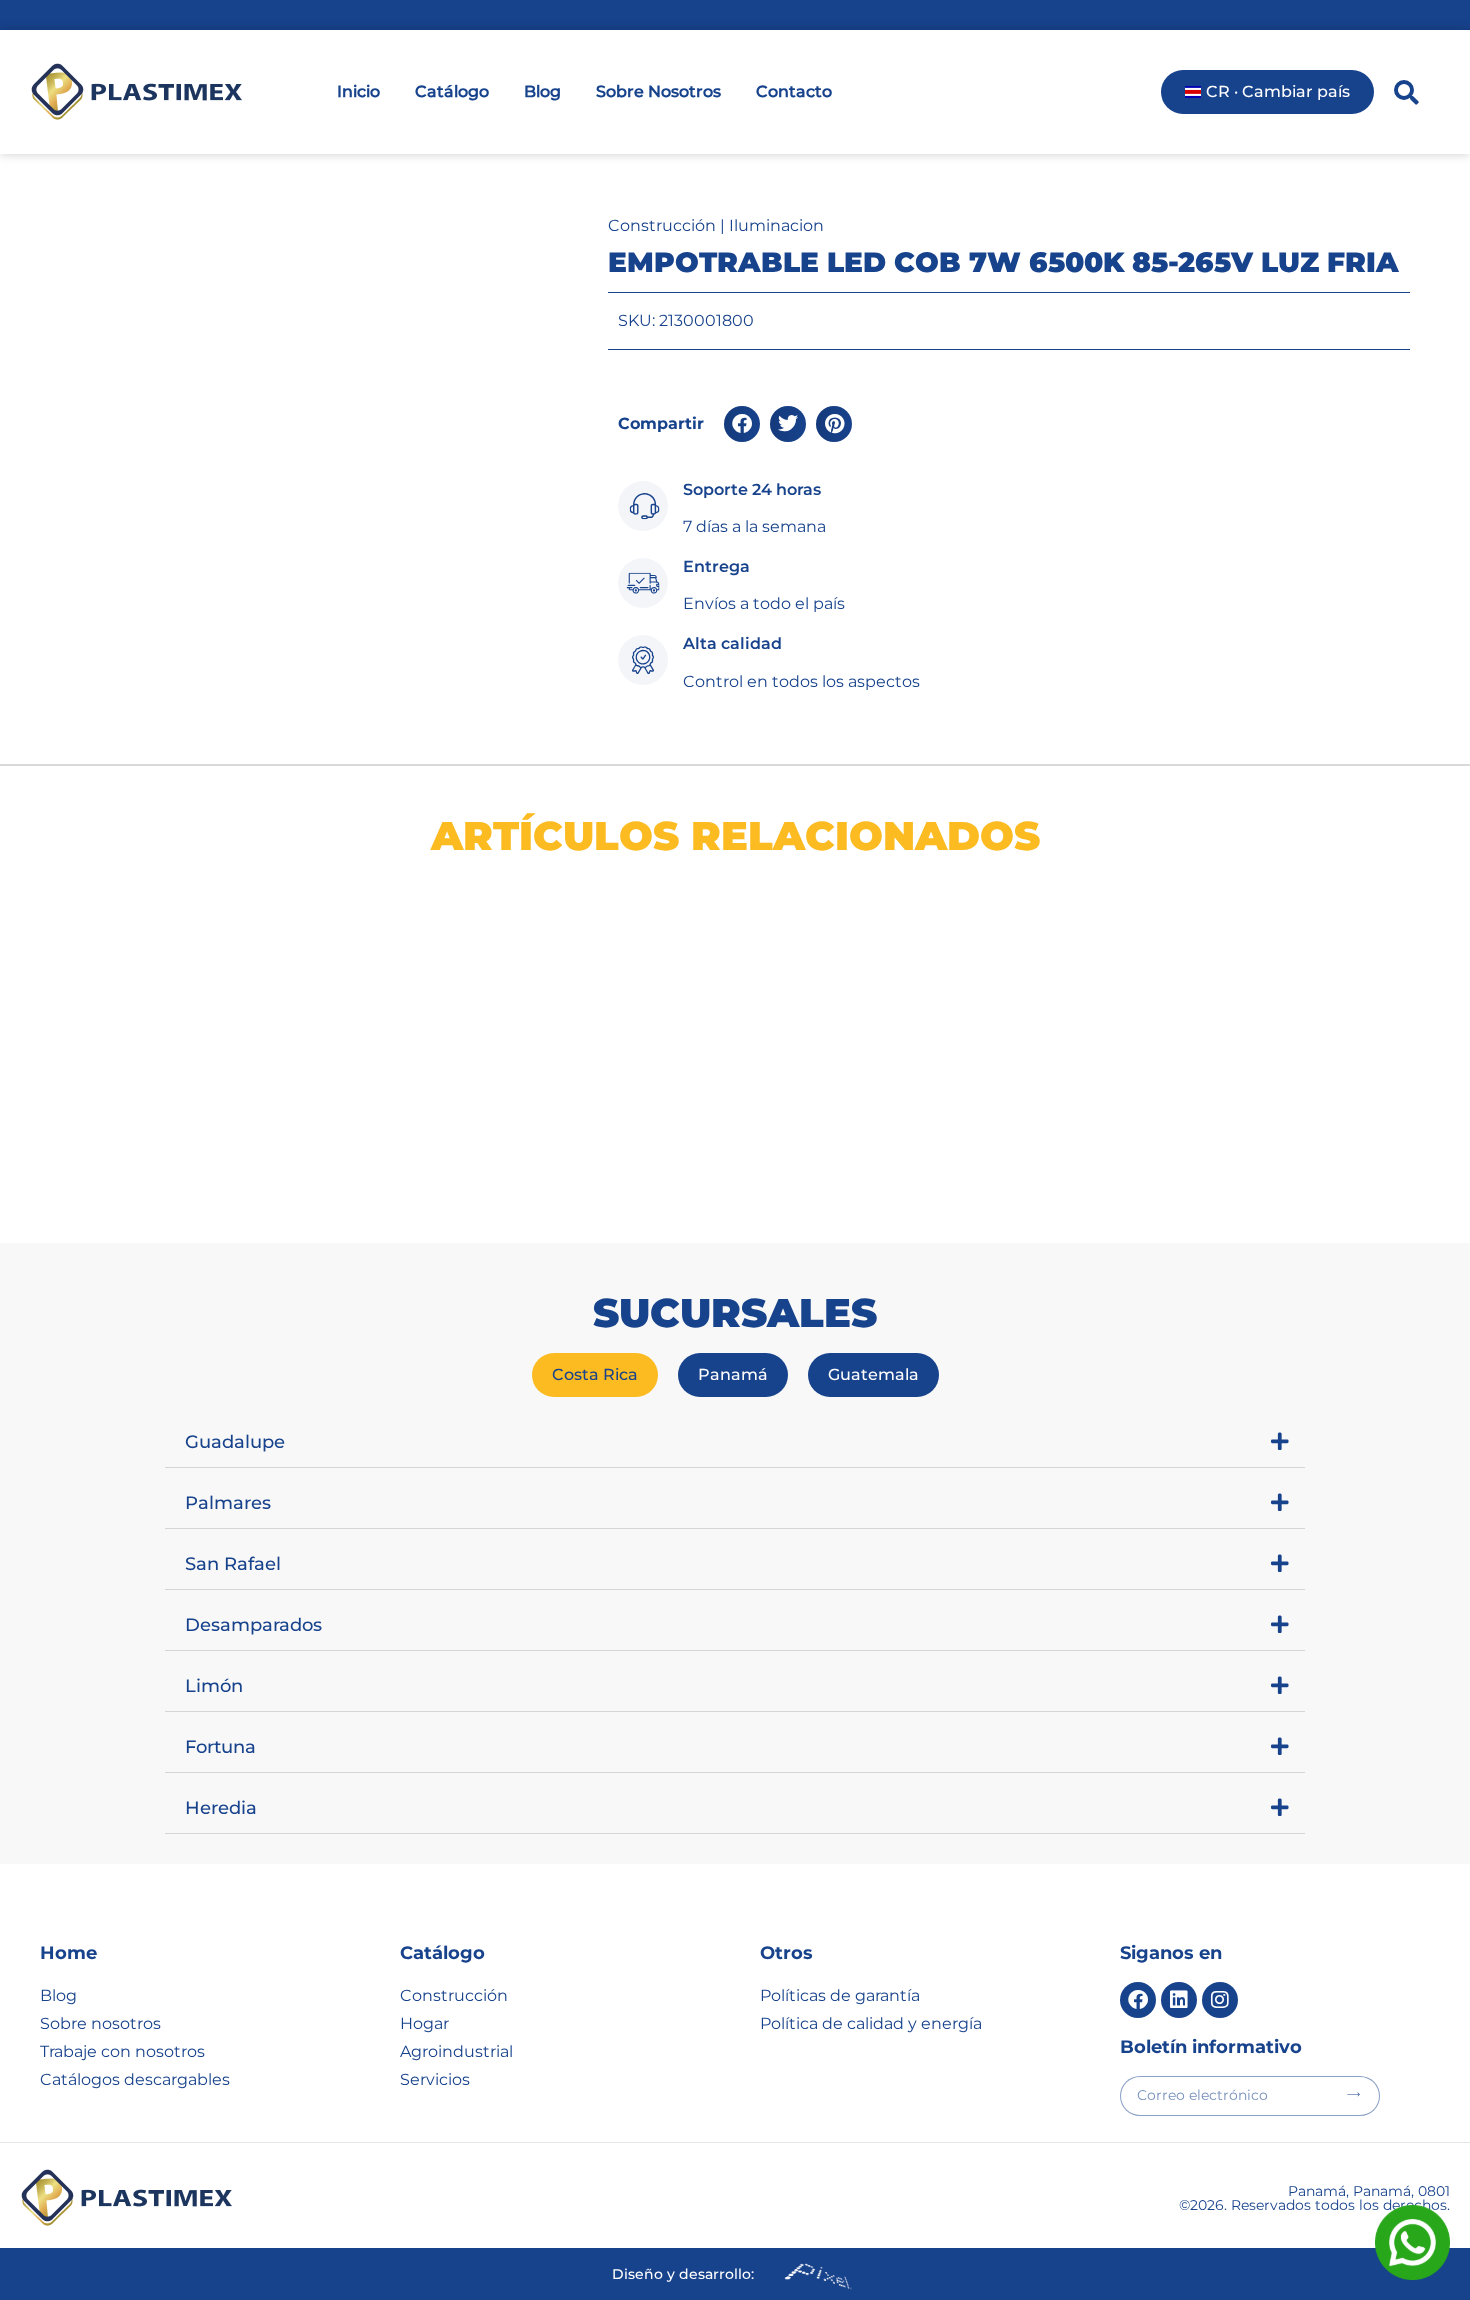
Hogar (424, 2023)
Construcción (662, 225)
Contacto (794, 91)
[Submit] (1353, 2094)
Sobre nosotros (100, 2023)
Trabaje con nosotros (122, 2051)
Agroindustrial (456, 2051)
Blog (542, 91)
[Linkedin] (1179, 2000)
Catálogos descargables (135, 2079)
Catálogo (452, 91)
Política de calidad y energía (871, 2023)
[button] (742, 424)
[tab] (595, 1375)
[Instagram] (1220, 2000)
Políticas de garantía (840, 1995)
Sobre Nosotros (658, 91)
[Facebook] (1138, 2000)
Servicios (435, 2079)
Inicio (358, 91)
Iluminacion (776, 225)
